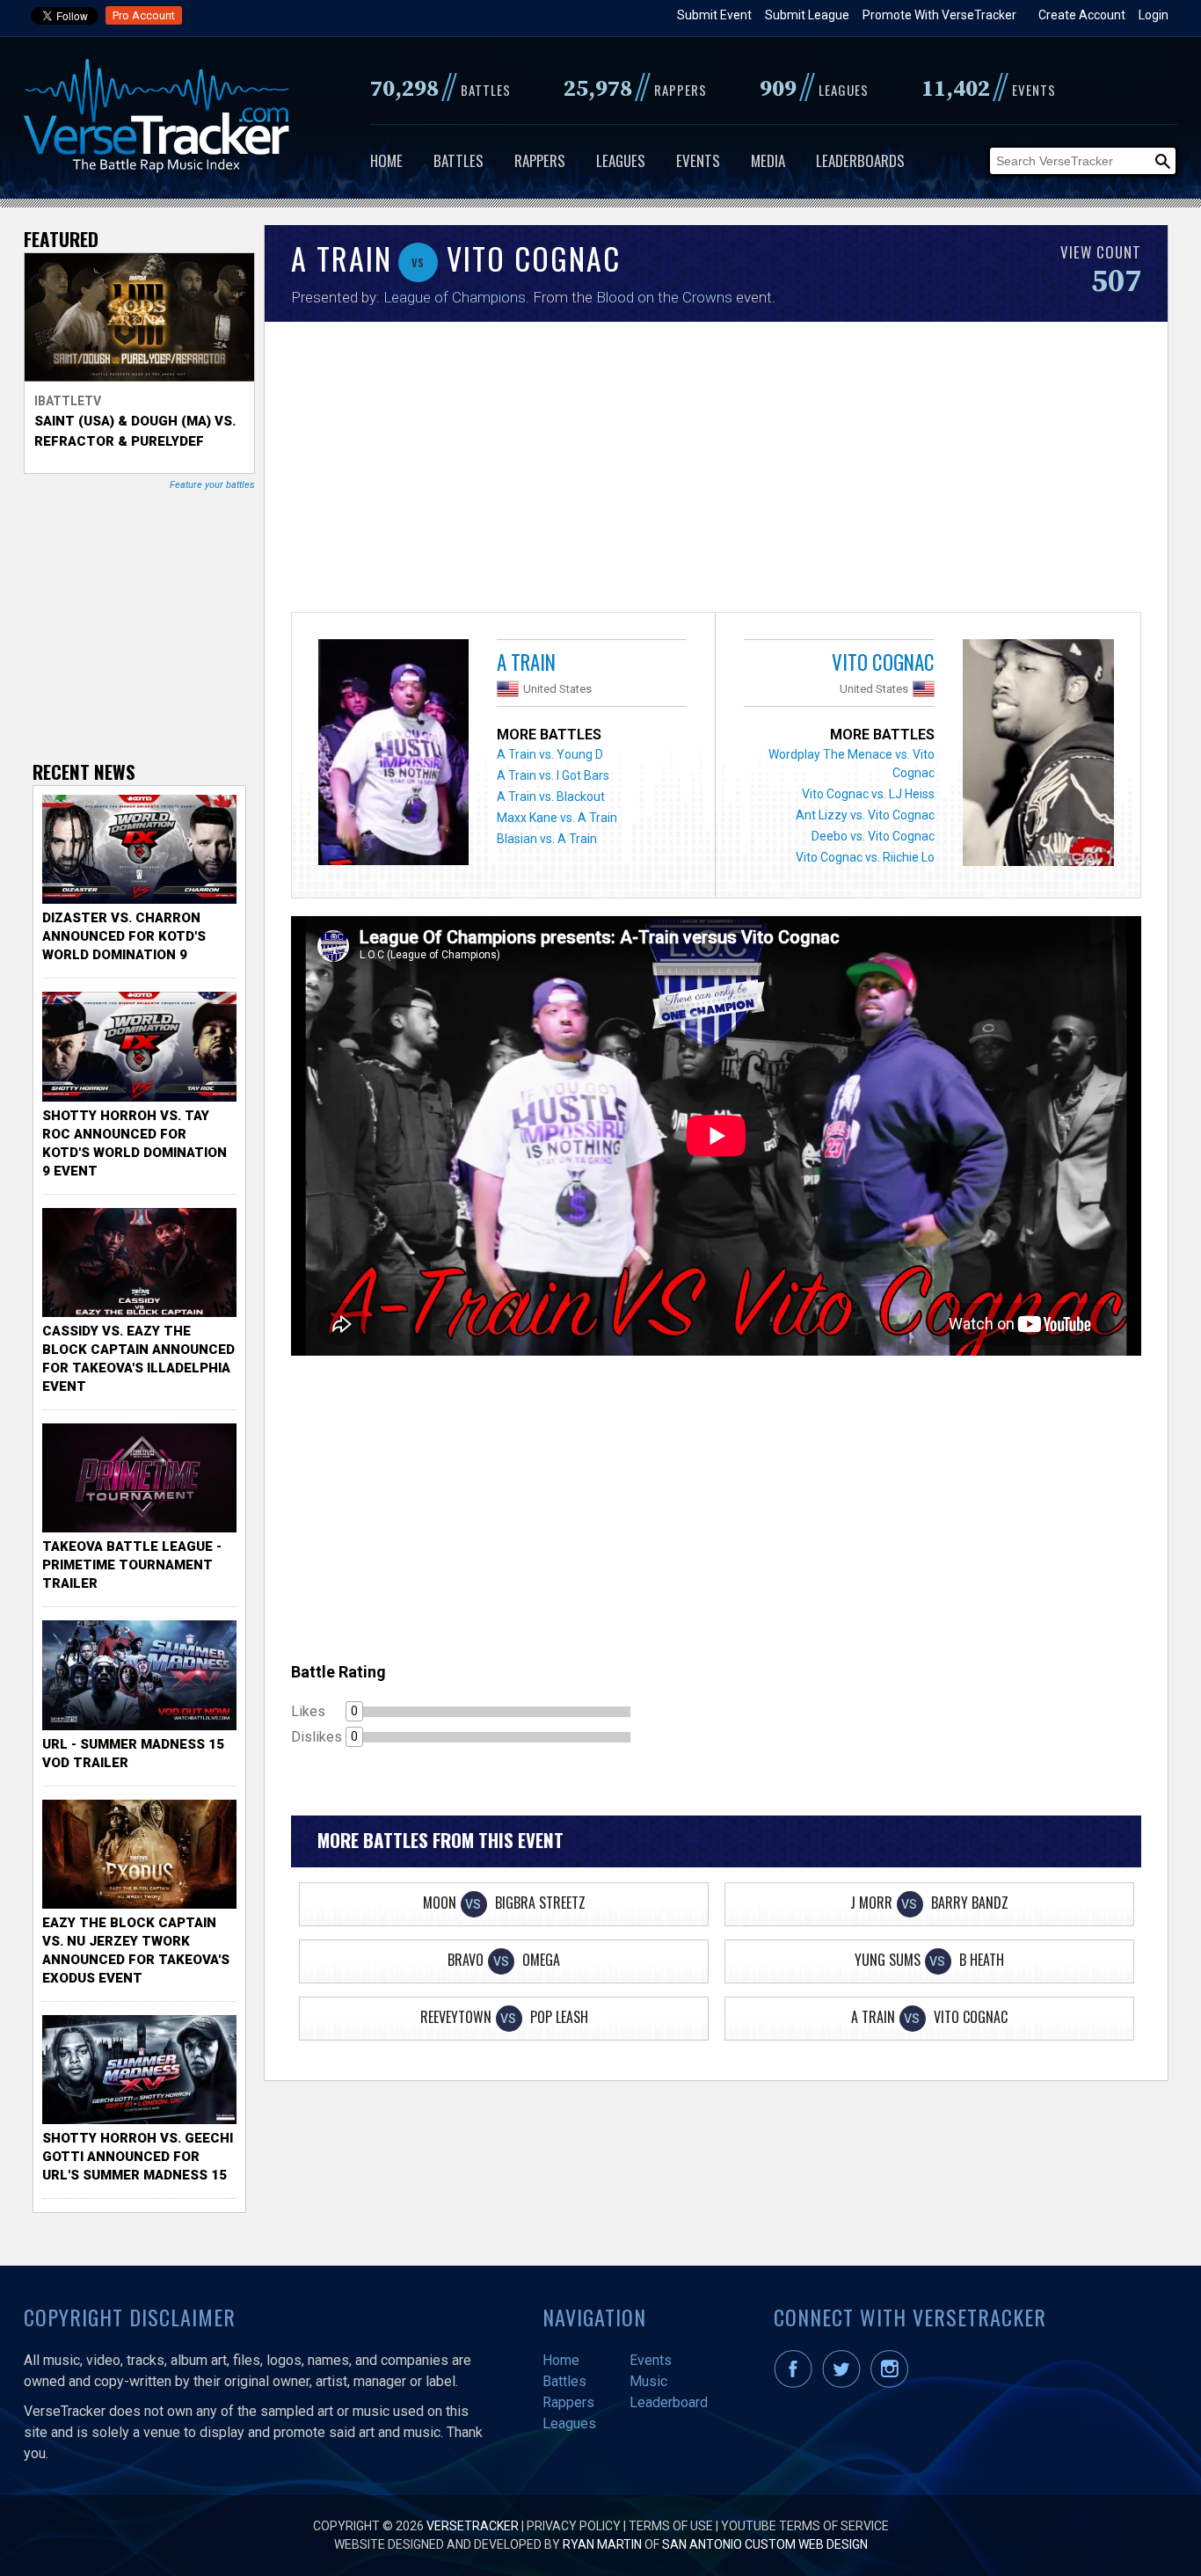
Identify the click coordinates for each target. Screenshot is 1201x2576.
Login (1154, 15)
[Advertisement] (716, 471)
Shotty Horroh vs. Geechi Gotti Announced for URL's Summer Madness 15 (138, 2157)
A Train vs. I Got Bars (553, 775)
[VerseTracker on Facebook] (797, 2383)
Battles (459, 160)
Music (648, 2381)
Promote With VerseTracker (939, 15)
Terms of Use (671, 2526)
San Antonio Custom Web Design (765, 2544)
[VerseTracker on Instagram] (893, 2383)
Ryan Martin (602, 2544)
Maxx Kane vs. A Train (557, 818)
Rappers (540, 160)
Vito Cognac (883, 662)
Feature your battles (212, 485)
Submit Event (714, 15)
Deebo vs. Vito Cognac (873, 836)
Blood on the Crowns (664, 297)
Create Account (1082, 15)
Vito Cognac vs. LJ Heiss (868, 794)
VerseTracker (473, 2526)
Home (386, 160)
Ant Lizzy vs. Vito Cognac (865, 815)
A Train (526, 662)
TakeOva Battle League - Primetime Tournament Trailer (132, 1565)
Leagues (621, 160)
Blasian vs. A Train (547, 839)
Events (698, 160)
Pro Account (144, 15)
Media (768, 160)
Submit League (807, 15)
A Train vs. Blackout (551, 797)
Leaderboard (669, 2402)
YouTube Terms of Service (805, 2526)
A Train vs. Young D (550, 754)
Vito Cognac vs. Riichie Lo (865, 857)
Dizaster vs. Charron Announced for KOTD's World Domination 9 (124, 936)
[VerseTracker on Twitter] (845, 2383)
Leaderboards (860, 160)
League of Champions (455, 297)
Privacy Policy (574, 2526)
